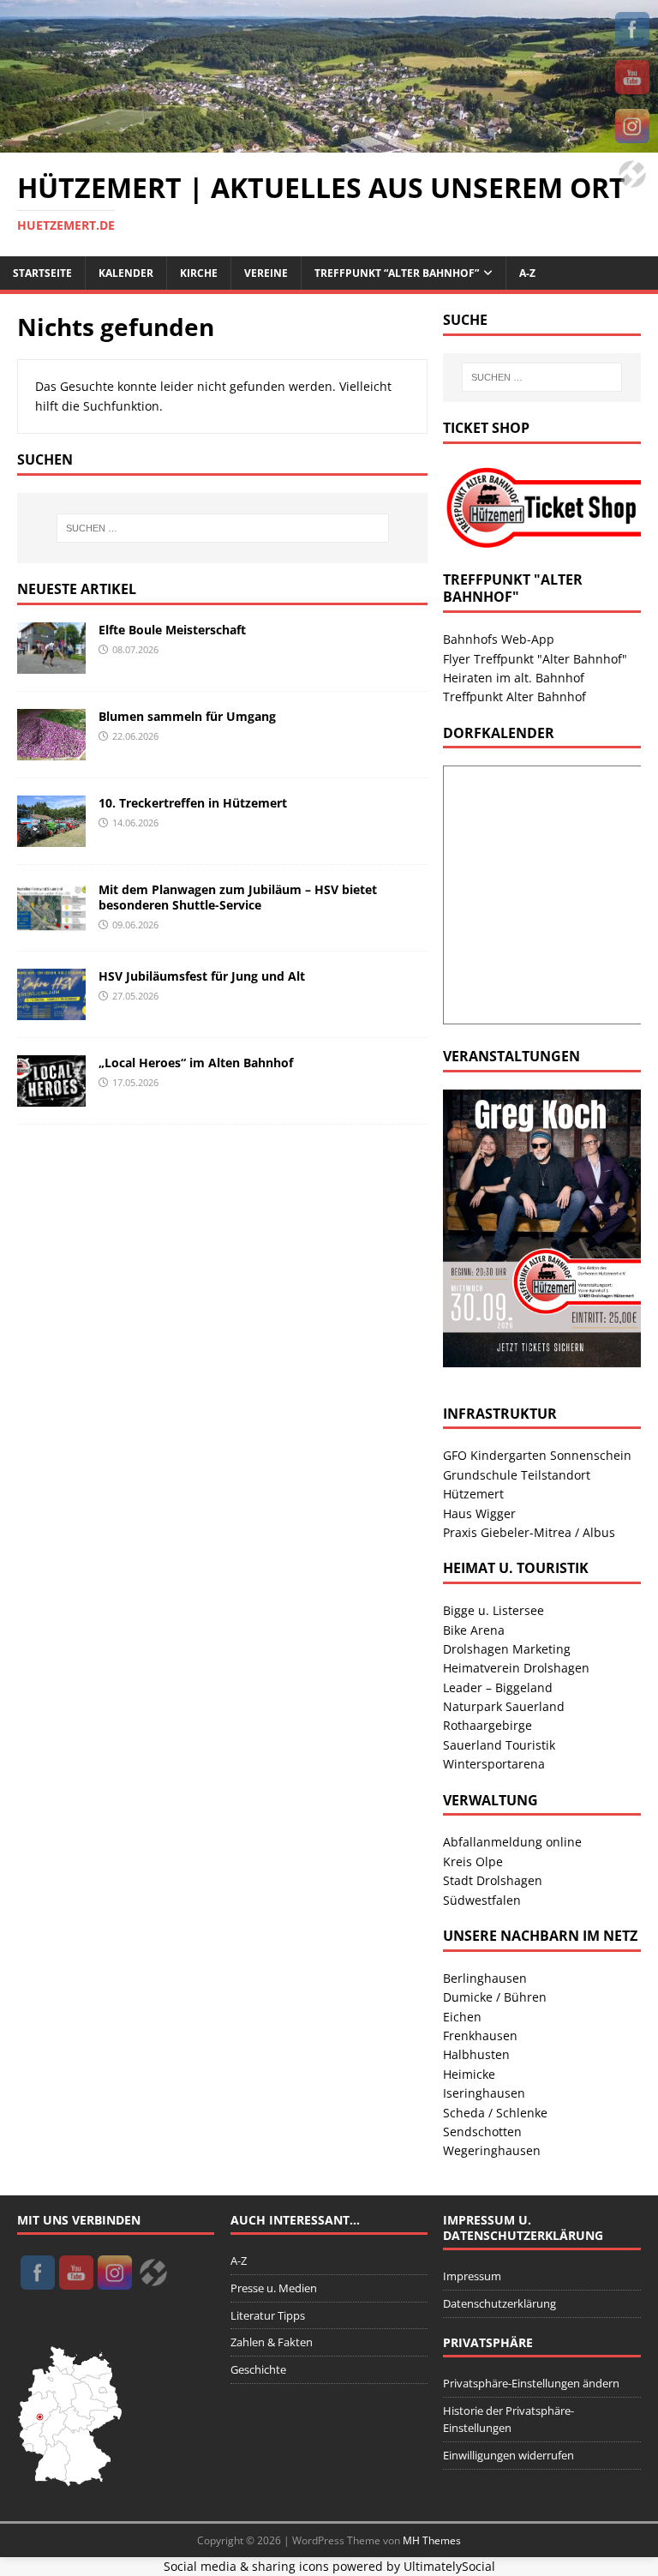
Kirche (199, 273)
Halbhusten (476, 2054)
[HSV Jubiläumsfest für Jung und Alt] (51, 1009)
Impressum (472, 2276)
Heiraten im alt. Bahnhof (514, 678)
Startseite (42, 273)
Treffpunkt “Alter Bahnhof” (397, 273)
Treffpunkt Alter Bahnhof (514, 697)
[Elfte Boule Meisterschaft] (51, 663)
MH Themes (432, 2540)
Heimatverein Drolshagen (516, 1668)
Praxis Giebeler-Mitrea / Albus (529, 1532)
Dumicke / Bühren (495, 1997)
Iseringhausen (484, 2093)
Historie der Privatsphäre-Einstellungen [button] (508, 2420)
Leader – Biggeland (498, 1687)
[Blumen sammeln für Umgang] (51, 750)
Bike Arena (474, 1630)
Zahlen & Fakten (272, 2342)
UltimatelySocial (449, 2566)
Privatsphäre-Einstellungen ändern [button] (531, 2383)
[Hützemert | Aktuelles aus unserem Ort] (329, 142)
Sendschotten (482, 2132)
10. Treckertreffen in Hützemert (193, 803)
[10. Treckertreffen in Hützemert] (51, 836)
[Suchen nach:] (222, 528)
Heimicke (469, 2074)
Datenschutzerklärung (499, 2303)
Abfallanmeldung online (512, 1842)
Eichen (462, 2017)
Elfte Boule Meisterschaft (172, 630)
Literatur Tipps (268, 2315)
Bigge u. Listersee (493, 1610)
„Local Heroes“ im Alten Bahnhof (196, 1063)
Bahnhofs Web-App (499, 639)
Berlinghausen (485, 1978)
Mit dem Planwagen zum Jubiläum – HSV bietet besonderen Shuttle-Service (238, 897)
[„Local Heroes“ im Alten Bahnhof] (51, 1096)
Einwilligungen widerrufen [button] (508, 2455)
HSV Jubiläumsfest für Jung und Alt (202, 976)
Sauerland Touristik (499, 1745)
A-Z (527, 273)
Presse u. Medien (274, 2288)
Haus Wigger (479, 1513)
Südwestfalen (482, 1900)
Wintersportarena (494, 1764)
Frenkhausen (480, 2036)
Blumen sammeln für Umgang (187, 716)
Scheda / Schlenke (495, 2113)
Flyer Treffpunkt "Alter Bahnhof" (535, 659)
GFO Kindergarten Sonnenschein (537, 1455)
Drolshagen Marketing (507, 1649)
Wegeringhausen (492, 2150)
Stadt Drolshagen (493, 1880)
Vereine (266, 273)
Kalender (126, 273)
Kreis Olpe (473, 1861)
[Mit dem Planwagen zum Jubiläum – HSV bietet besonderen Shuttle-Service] (51, 923)
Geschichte (258, 2369)
